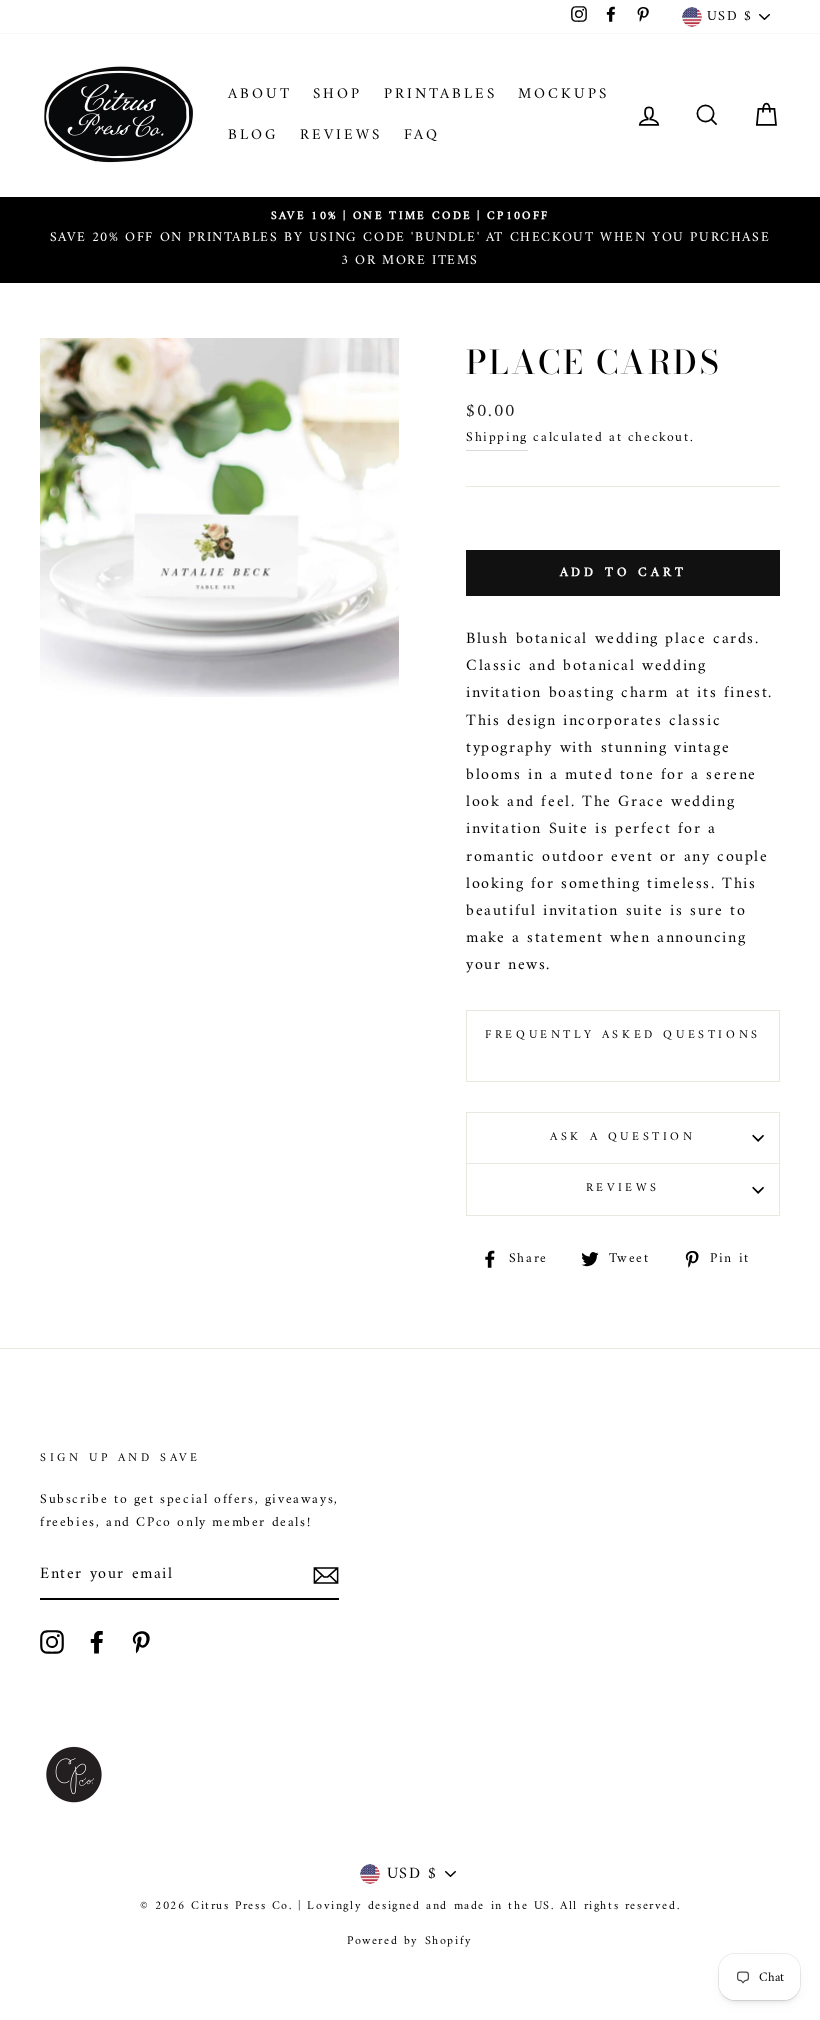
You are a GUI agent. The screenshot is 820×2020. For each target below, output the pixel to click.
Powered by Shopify (410, 1941)
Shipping (497, 438)
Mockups (563, 94)
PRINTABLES (440, 94)
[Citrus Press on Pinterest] (141, 1642)
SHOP (337, 94)
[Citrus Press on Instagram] (52, 1642)
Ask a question (622, 1137)
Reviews (341, 135)
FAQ (422, 135)
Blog (253, 135)
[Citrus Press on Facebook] (97, 1642)
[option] (410, 240)
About (260, 94)
